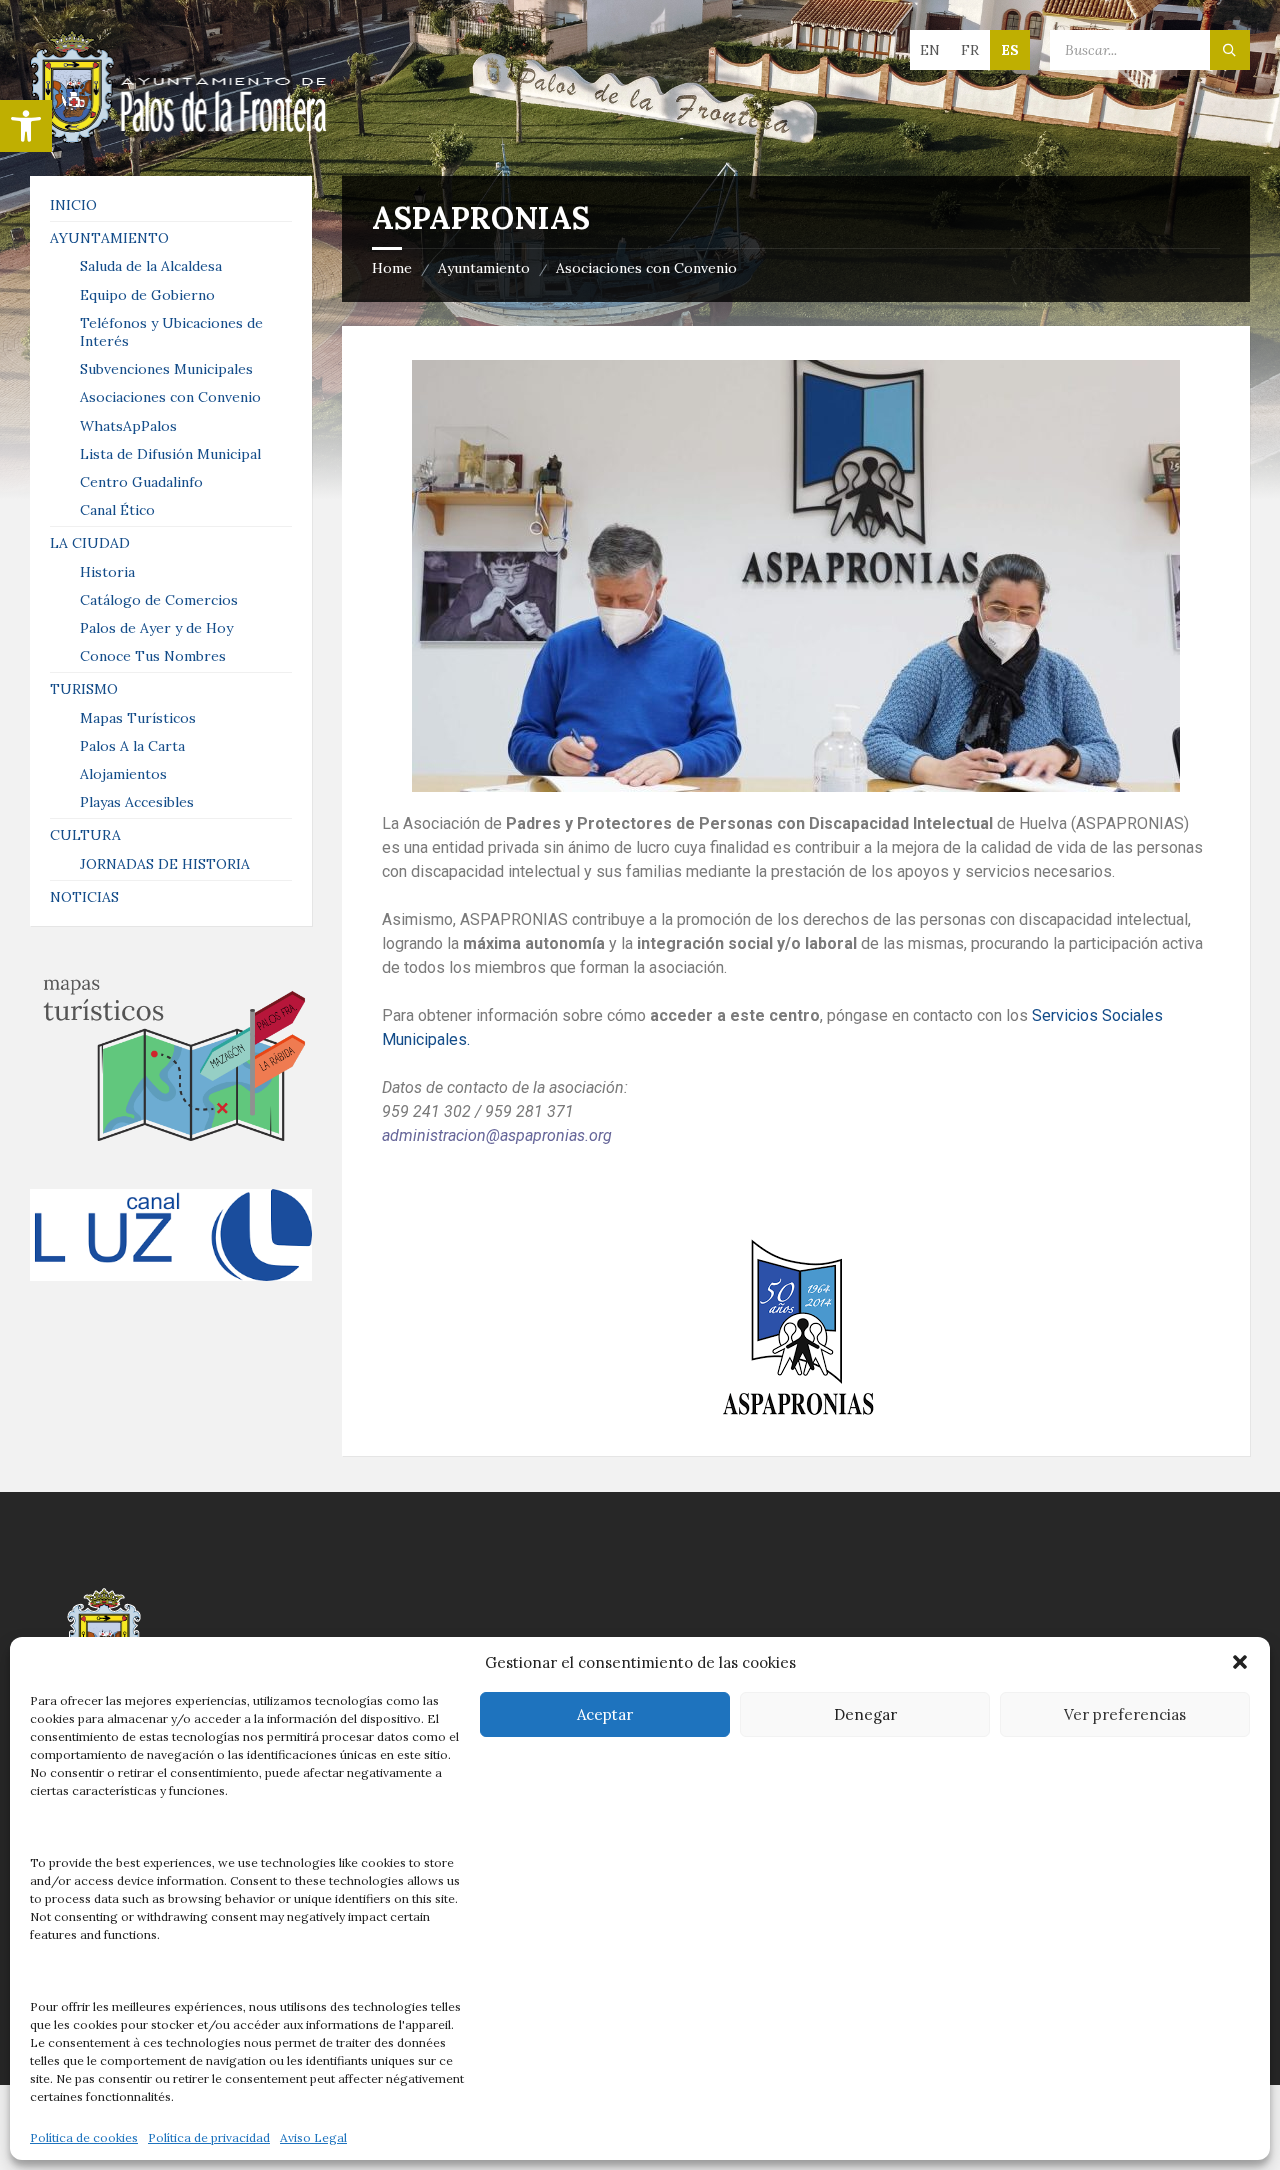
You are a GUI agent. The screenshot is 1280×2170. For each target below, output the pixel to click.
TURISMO (84, 689)
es (1010, 50)
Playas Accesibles (137, 802)
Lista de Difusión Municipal (170, 454)
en (930, 50)
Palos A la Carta (132, 746)
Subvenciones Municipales (166, 369)
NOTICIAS (84, 897)
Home (392, 268)
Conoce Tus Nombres (153, 656)
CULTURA (85, 835)
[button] (26, 126)
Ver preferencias (1125, 1714)
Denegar (865, 1714)
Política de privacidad (209, 2138)
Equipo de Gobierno (147, 295)
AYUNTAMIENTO (109, 238)
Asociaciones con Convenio (646, 268)
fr (970, 50)
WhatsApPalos (128, 426)
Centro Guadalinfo (141, 482)
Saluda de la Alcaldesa (151, 266)
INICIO (73, 205)
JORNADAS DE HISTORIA (165, 864)
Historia (107, 572)
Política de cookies (84, 2138)
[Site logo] (180, 137)
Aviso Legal (313, 2138)
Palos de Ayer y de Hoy (156, 628)
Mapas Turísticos (138, 718)
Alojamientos (123, 774)
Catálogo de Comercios (159, 600)
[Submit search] (1230, 50)
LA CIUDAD (90, 543)
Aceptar (605, 1714)
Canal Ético (117, 510)
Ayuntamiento (484, 268)
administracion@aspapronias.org (497, 1135)
